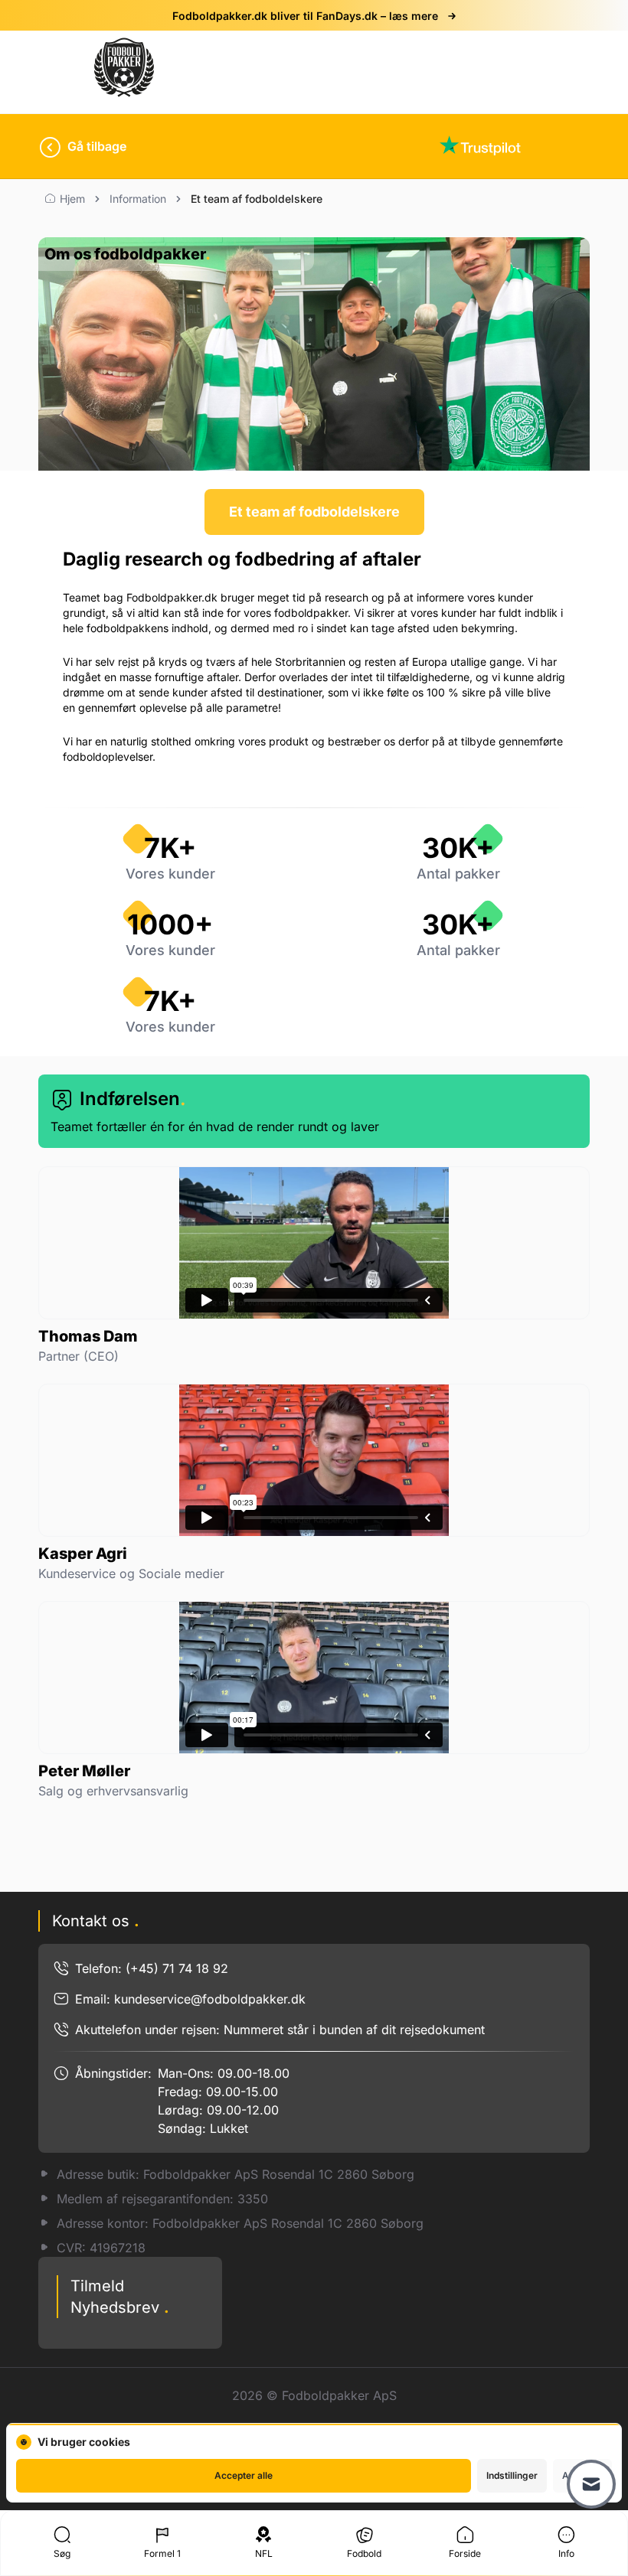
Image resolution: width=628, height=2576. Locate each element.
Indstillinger (512, 2475)
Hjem (72, 199)
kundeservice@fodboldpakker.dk (210, 1999)
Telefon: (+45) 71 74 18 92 (152, 1968)
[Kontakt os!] (591, 2484)
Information (138, 199)
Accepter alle (244, 2475)
